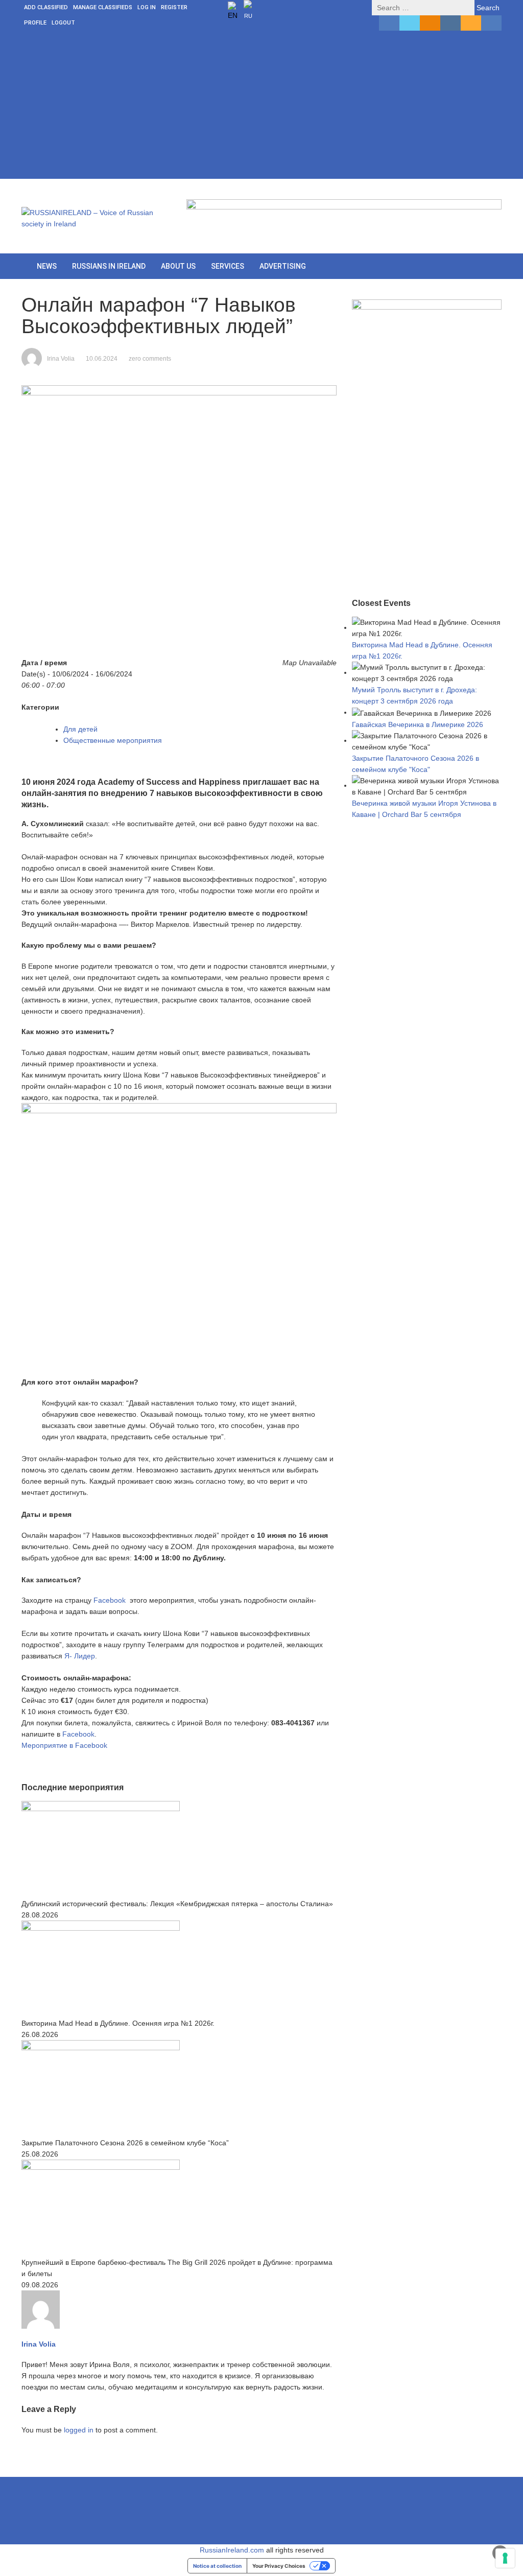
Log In (147, 7)
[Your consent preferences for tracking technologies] (505, 2558)
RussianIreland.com (232, 2550)
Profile (35, 23)
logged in (79, 2430)
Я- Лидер (80, 1656)
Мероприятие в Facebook (64, 1745)
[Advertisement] (261, 107)
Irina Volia (61, 359)
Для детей (80, 729)
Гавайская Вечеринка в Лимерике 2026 (418, 724)
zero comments (150, 359)
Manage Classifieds (103, 7)
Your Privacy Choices (279, 2566)
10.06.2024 (102, 359)
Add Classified (46, 7)
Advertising (283, 266)
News (47, 266)
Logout (63, 23)
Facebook (111, 1600)
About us (178, 266)
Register (174, 7)
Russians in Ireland (109, 266)
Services (228, 266)
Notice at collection (217, 2566)
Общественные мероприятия (113, 740)
